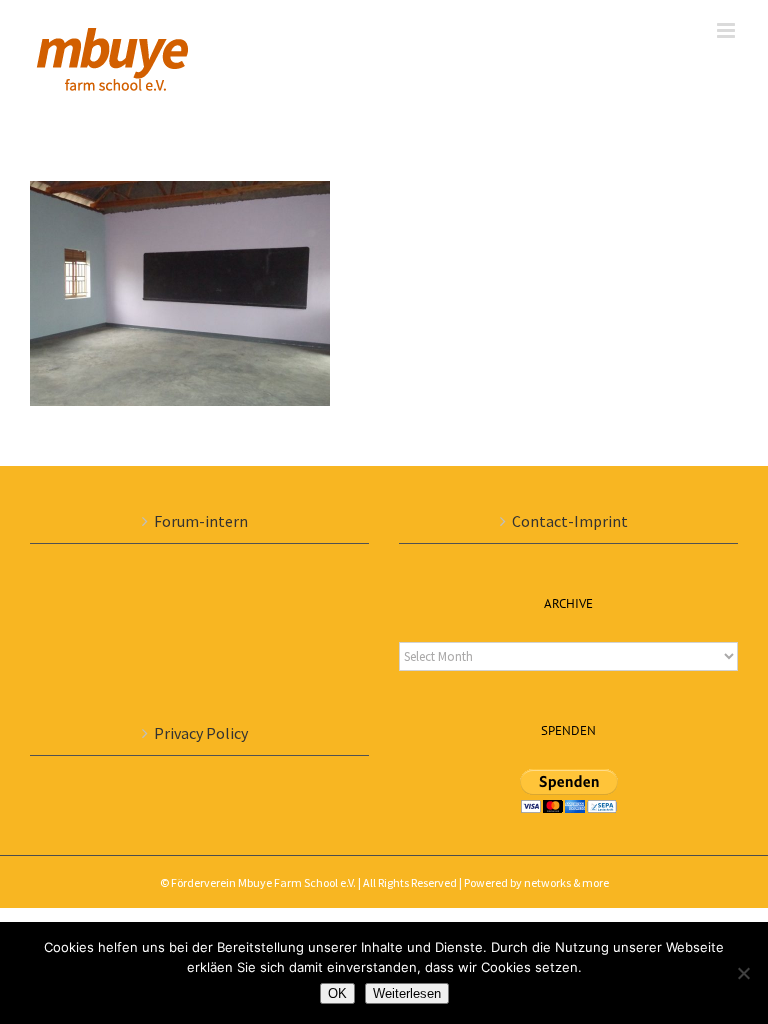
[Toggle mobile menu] (727, 30)
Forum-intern (201, 521)
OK (337, 993)
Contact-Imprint (570, 521)
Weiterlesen (407, 993)
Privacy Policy (201, 733)
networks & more (566, 882)
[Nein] (743, 973)
